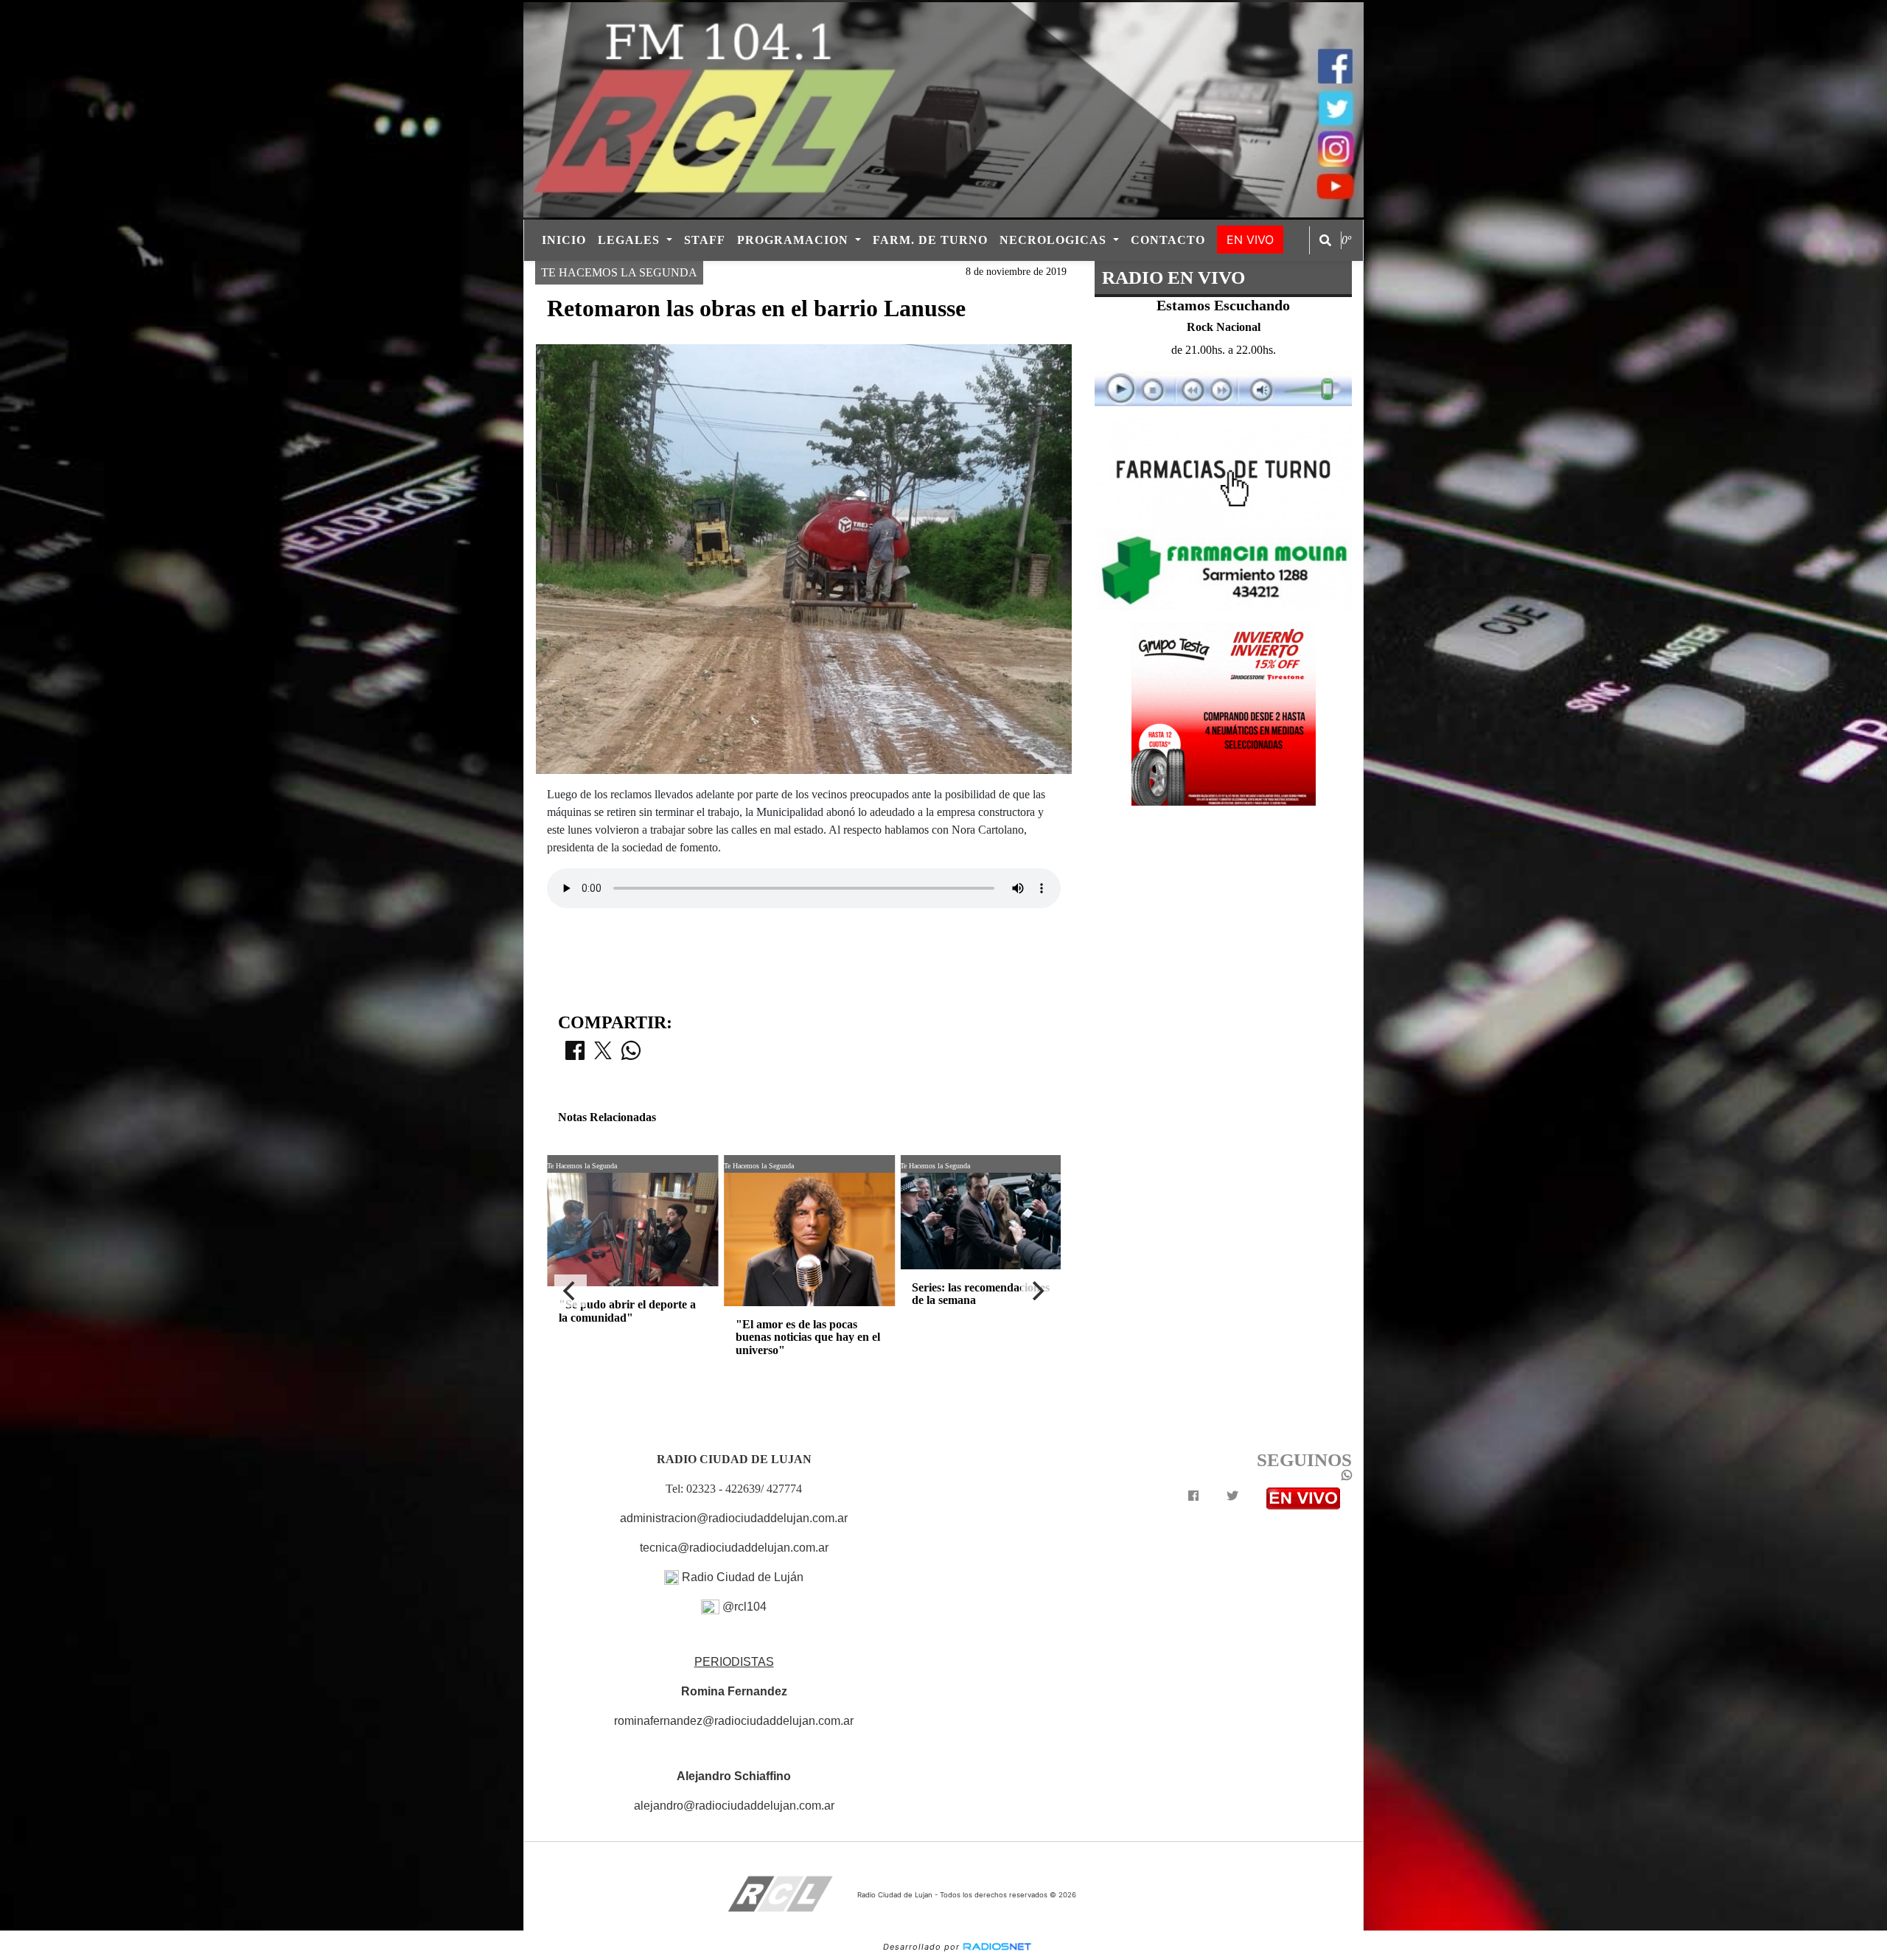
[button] (1325, 240)
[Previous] (571, 1291)
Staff (705, 240)
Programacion (795, 240)
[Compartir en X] (603, 1055)
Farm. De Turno (930, 240)
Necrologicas (1055, 240)
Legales (631, 240)
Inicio (564, 240)
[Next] (1037, 1291)
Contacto (1168, 240)
